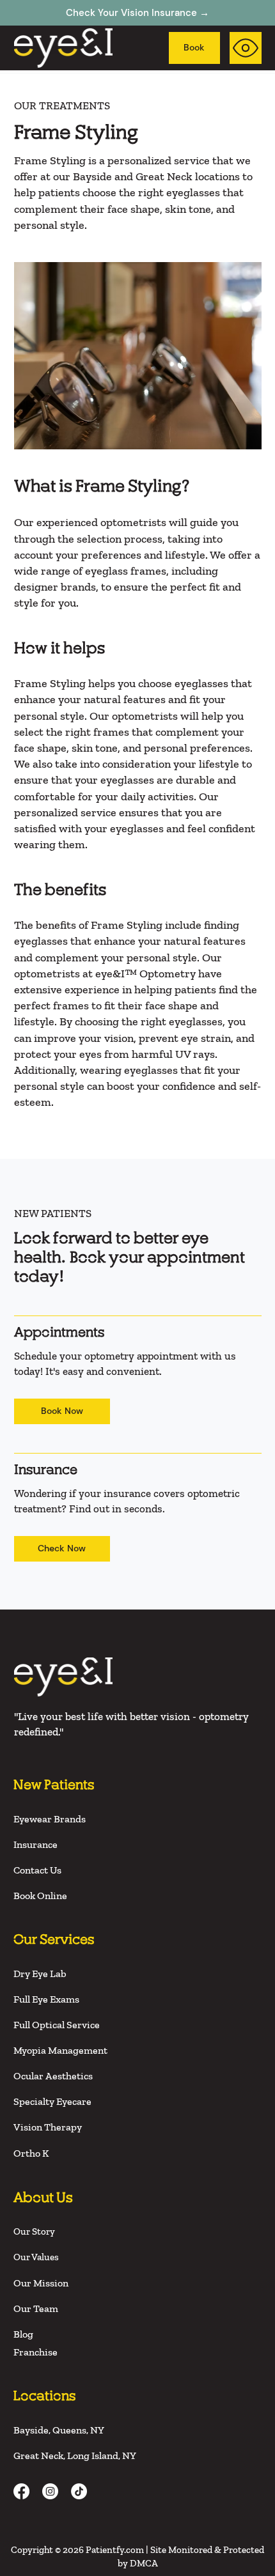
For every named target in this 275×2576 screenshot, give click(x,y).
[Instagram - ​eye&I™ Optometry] (50, 2491)
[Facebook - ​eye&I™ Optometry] (21, 2491)
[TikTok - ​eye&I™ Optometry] (79, 2491)
